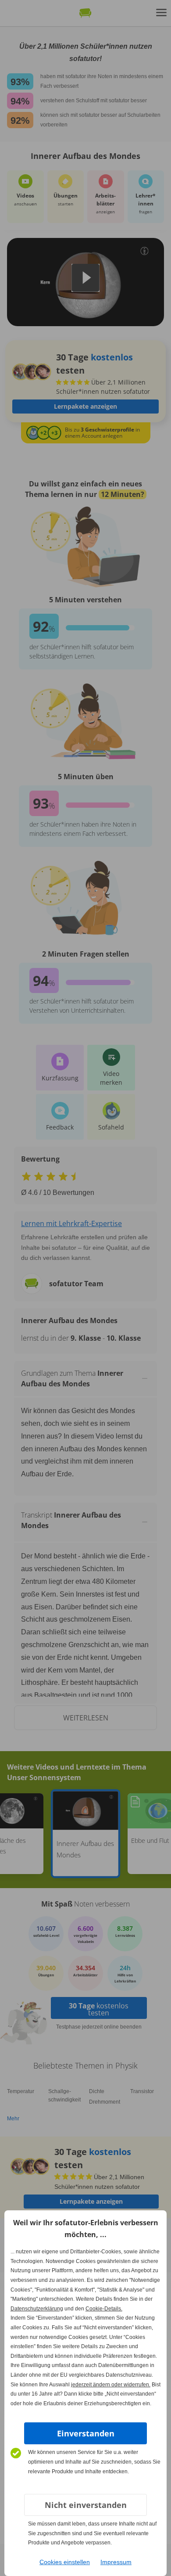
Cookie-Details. (104, 2309)
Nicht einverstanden (86, 2505)
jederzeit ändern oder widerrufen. (111, 2385)
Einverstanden (86, 2433)
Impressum (116, 2562)
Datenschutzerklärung (37, 2309)
